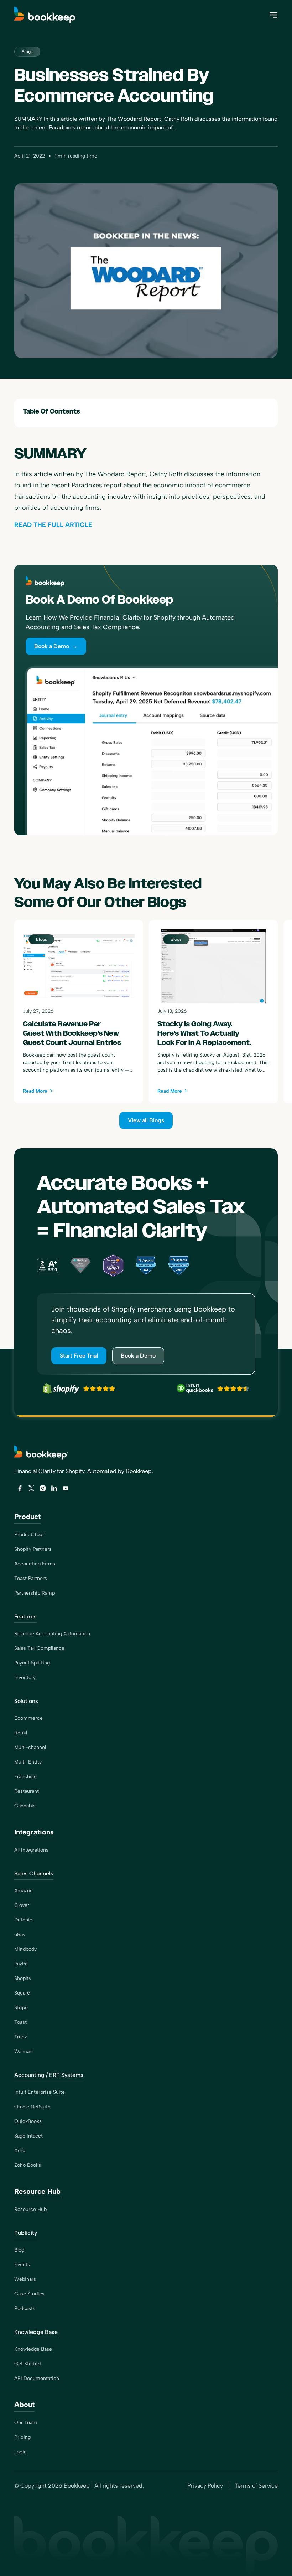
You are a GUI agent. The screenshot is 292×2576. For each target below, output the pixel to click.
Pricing (22, 2437)
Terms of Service (256, 2486)
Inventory (25, 1677)
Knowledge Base (33, 2349)
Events (22, 2265)
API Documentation (37, 2378)
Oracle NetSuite (32, 2107)
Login (20, 2452)
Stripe (21, 2008)
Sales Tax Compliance (39, 1648)
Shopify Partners (33, 1549)
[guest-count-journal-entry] (79, 1012)
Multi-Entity (28, 1762)
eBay (20, 1934)
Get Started (27, 2364)
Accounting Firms (35, 1564)
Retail (21, 1733)
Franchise (25, 1777)
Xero (20, 2151)
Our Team (26, 2423)
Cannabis (25, 1806)
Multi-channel (30, 1747)
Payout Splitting (32, 1663)
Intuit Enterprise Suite (40, 2092)
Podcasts (25, 2308)
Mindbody (25, 1949)
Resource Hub (30, 2209)
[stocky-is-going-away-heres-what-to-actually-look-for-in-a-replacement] (213, 1012)
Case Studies (29, 2294)
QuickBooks (28, 2121)
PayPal (21, 1964)
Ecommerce (28, 1718)
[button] (273, 15)
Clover (22, 1905)
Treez (21, 2037)
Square (22, 1993)
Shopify (23, 1978)
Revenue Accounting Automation (52, 1634)
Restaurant (27, 1791)
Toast (20, 2022)
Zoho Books (28, 2165)
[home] (46, 15)
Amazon (24, 1891)
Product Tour (29, 1535)
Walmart (24, 2051)
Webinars (25, 2279)
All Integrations (31, 1850)
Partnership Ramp (35, 1593)
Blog (19, 2250)
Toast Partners (31, 1578)
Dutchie (23, 1920)
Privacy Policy (205, 2486)
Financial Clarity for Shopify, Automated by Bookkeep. (84, 1471)
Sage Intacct (28, 2136)
